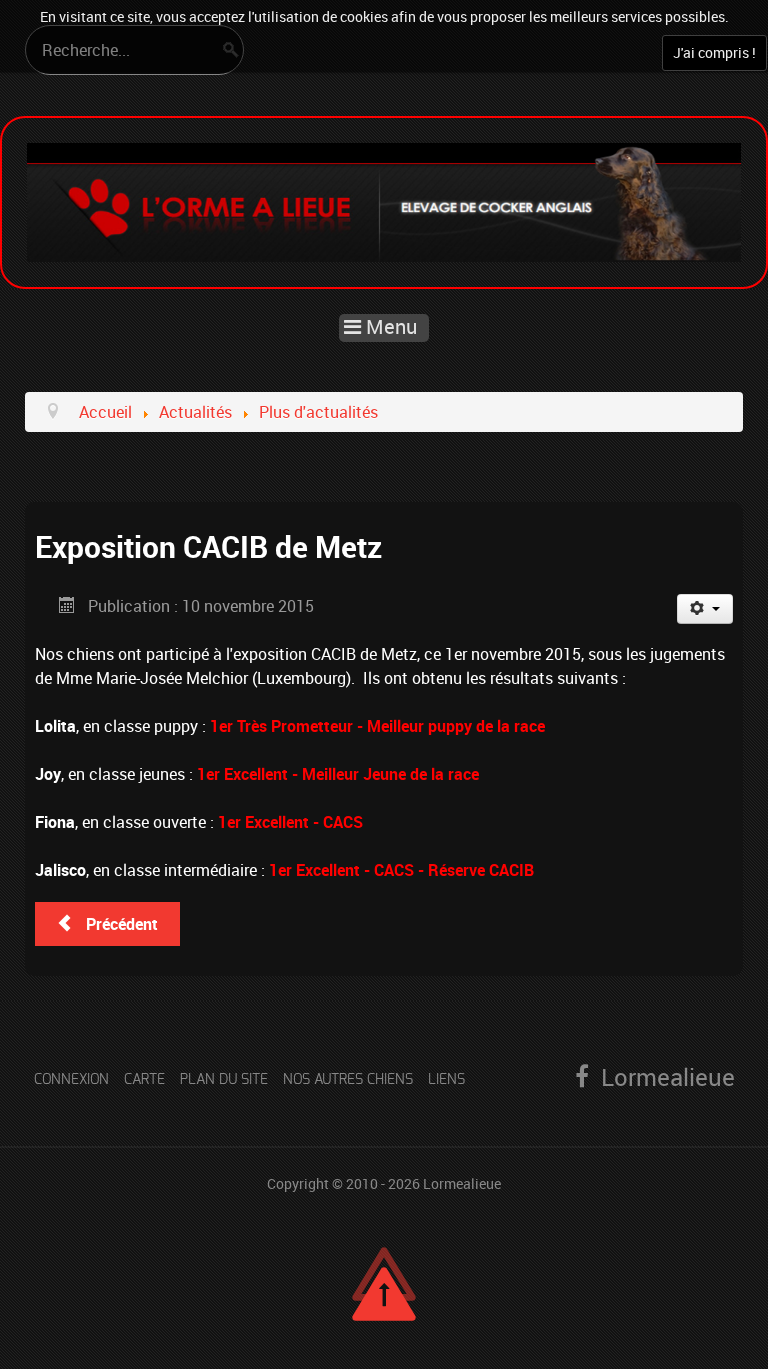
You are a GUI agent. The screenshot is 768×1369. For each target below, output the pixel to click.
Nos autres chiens (348, 1079)
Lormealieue (462, 1183)
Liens (446, 1079)
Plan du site (224, 1079)
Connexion (71, 1079)
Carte (144, 1079)
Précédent (120, 924)
